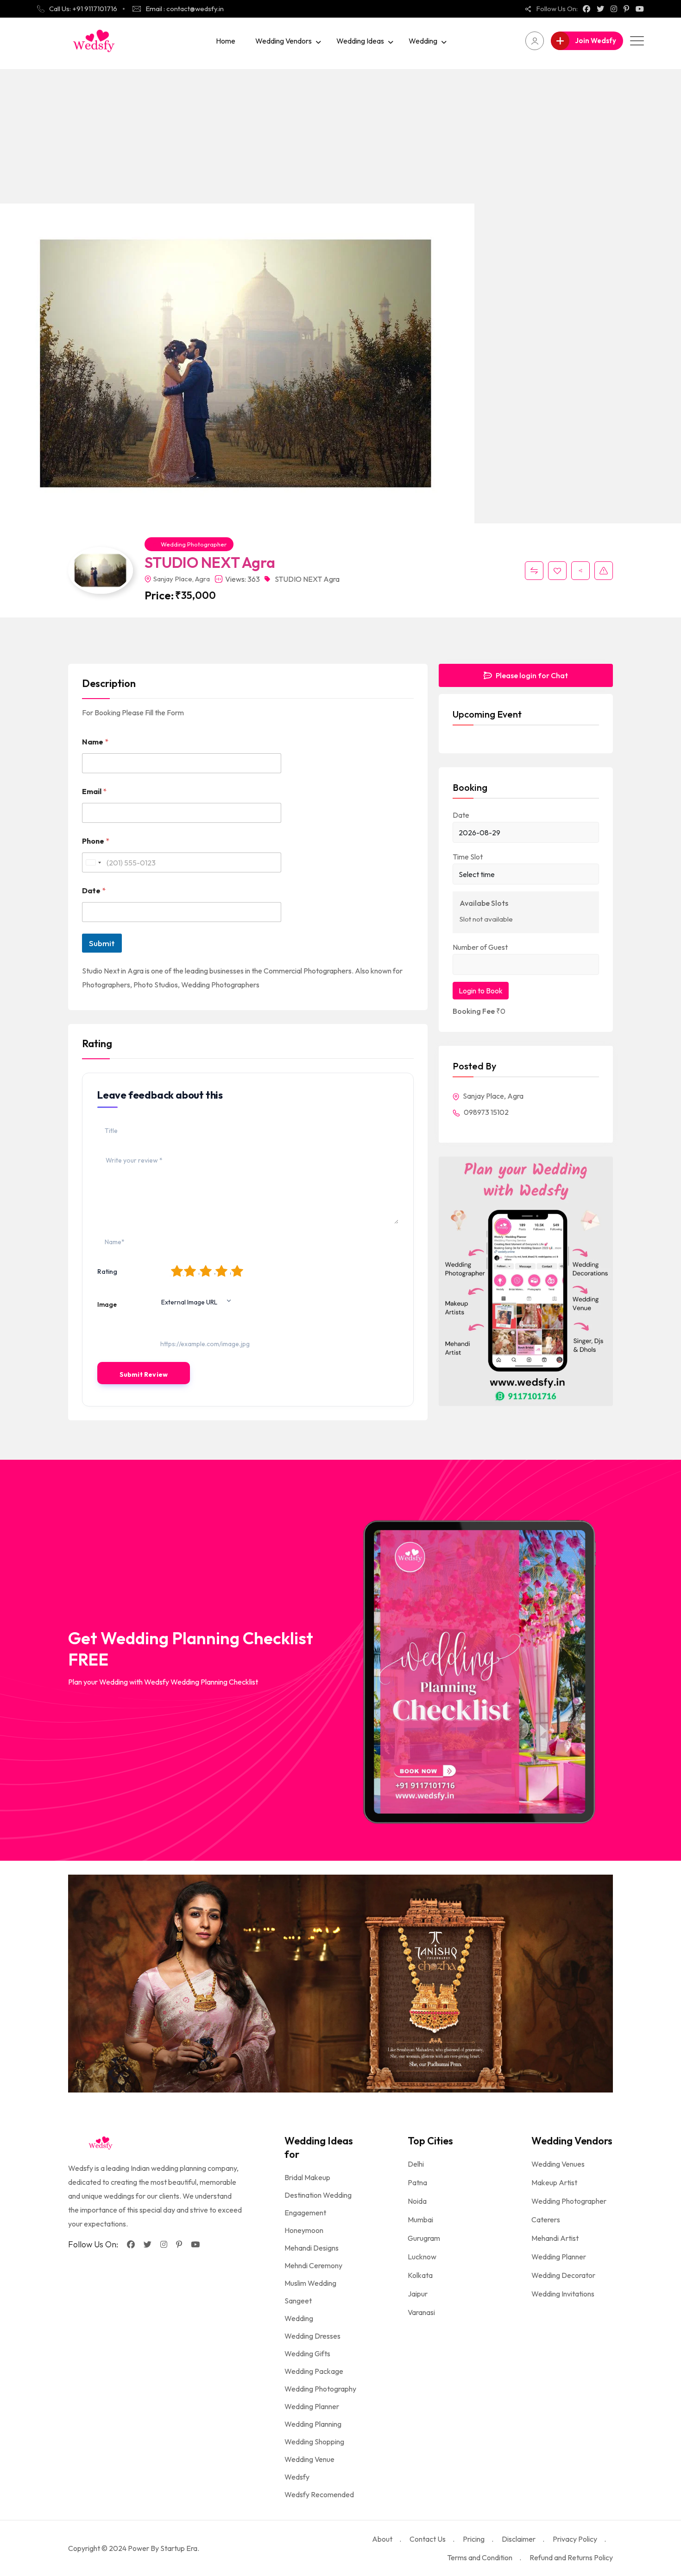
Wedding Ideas (360, 41)
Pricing (474, 2539)
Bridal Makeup (307, 2177)
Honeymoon (304, 2230)
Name (95, 742)
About (382, 2539)
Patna (417, 2182)
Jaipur (418, 2294)
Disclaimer (519, 2539)
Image (107, 1304)
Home (226, 41)
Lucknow (422, 2257)
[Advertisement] (340, 134)
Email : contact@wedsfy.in (185, 9)
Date (94, 891)
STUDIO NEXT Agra (307, 579)
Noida (417, 2201)
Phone (96, 841)
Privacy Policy (575, 2539)
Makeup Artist (554, 2182)
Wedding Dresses (312, 2336)
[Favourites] (557, 571)
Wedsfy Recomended (319, 2494)
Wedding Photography (320, 2389)
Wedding (423, 41)
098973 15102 (486, 1112)
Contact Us (428, 2539)
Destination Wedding (318, 2195)
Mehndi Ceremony (313, 2265)
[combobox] (93, 862)
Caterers (546, 2220)
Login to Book (481, 991)
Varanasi (421, 2312)
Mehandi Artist (555, 2238)
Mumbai (420, 2220)
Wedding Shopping (314, 2442)
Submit (102, 943)
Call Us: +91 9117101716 (83, 9)
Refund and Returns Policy (571, 2557)
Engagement (305, 2213)
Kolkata (420, 2275)
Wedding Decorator (563, 2275)
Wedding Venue (309, 2459)
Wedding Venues (558, 2164)
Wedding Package (314, 2371)
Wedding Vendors (284, 41)
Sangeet (298, 2301)
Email (94, 792)
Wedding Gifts (307, 2353)
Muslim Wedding (310, 2283)
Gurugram (424, 2238)
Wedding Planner (312, 2406)
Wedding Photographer (194, 544)
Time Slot (468, 857)
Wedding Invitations (563, 2294)
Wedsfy (297, 2477)
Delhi (416, 2164)
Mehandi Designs (312, 2248)
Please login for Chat (531, 675)
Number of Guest (480, 947)
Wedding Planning (313, 2424)
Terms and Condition (480, 2557)
